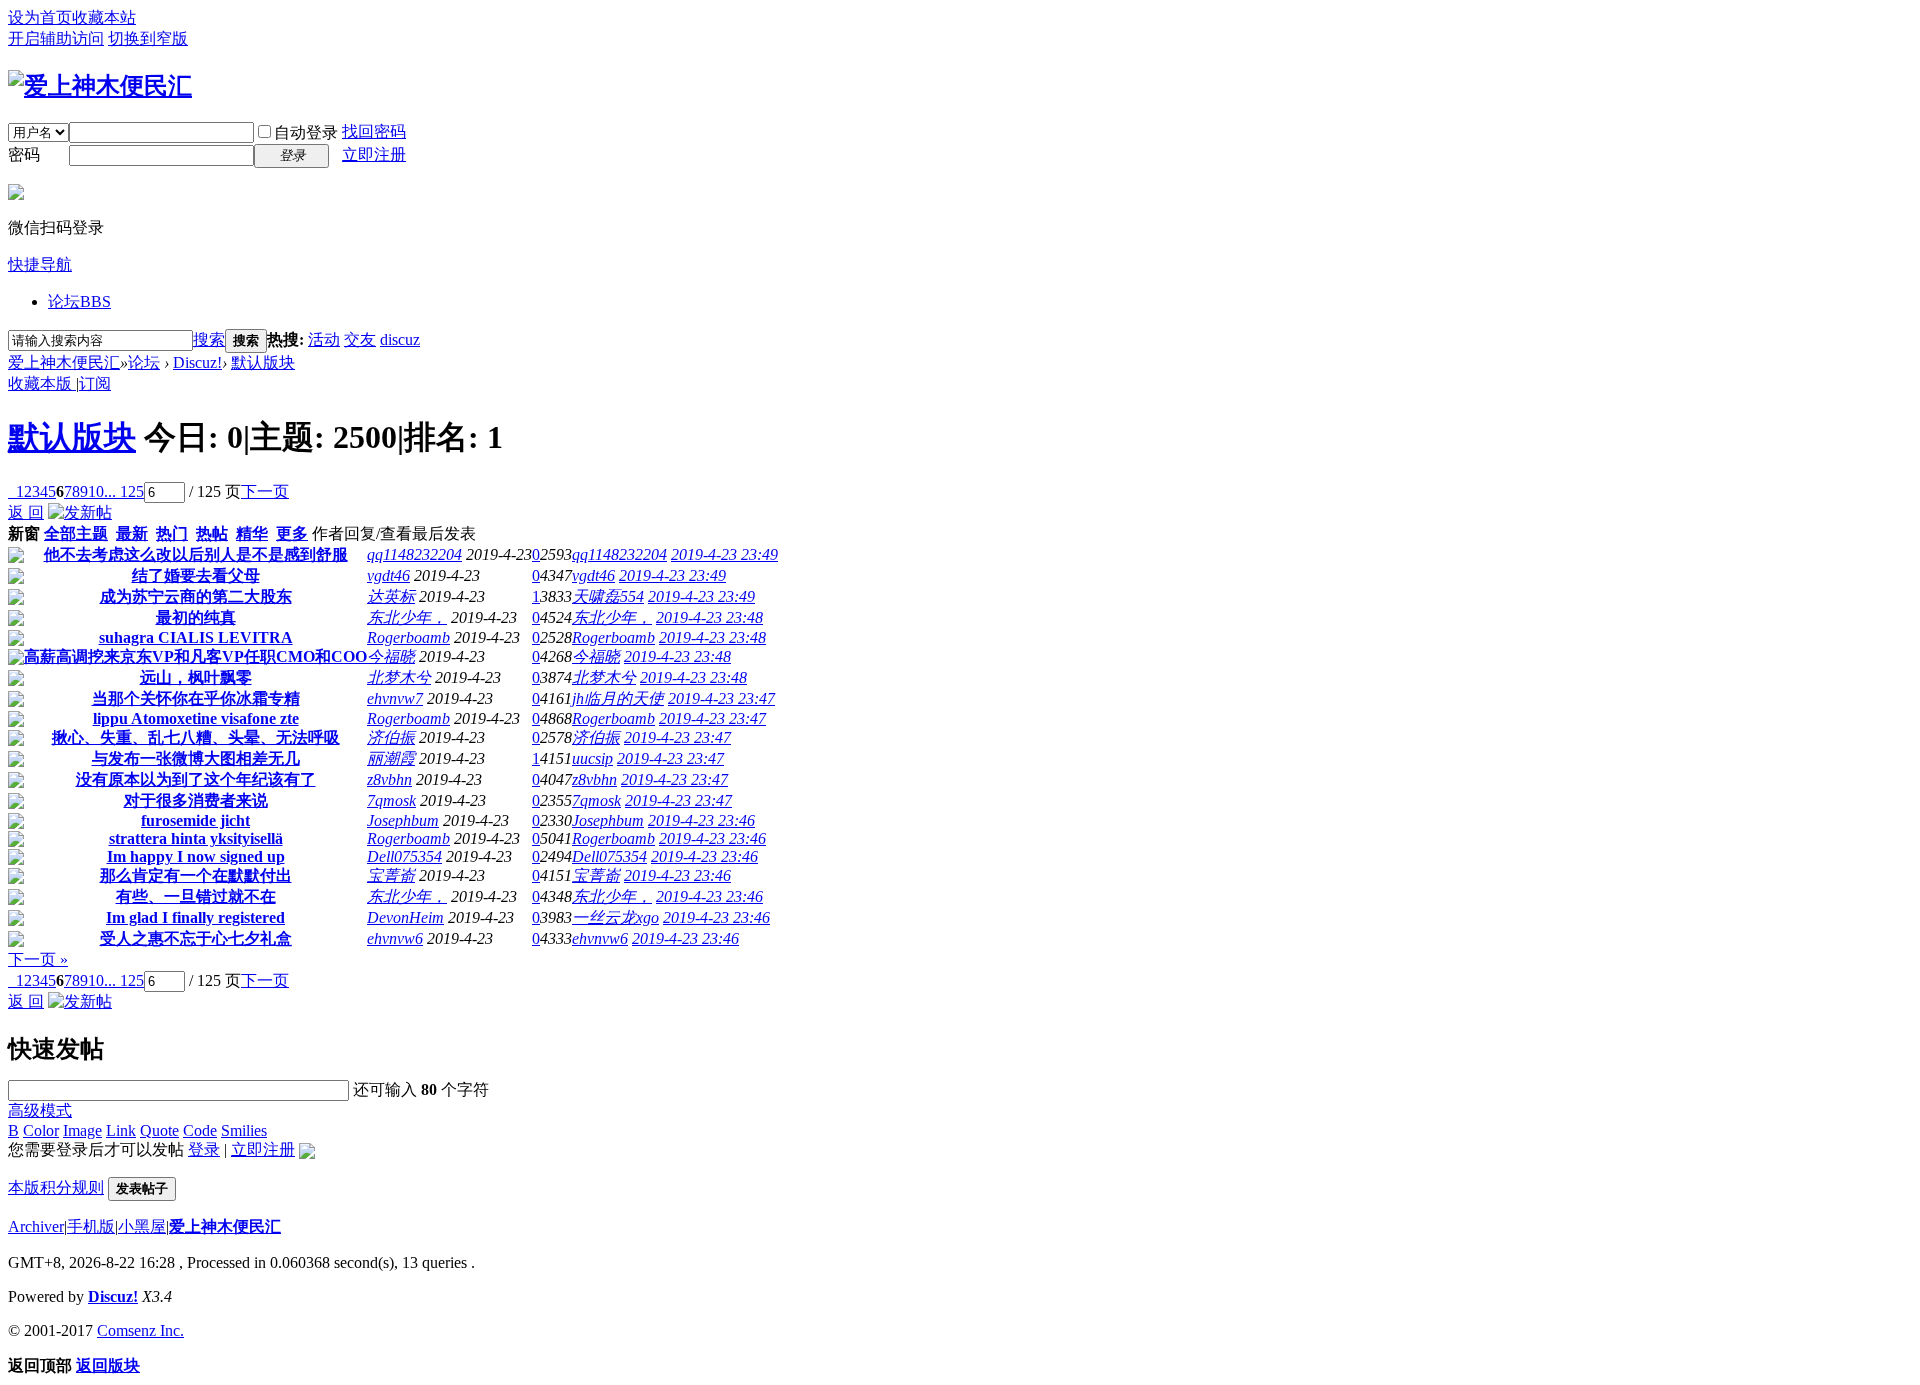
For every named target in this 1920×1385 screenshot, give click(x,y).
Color (41, 1130)
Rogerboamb (408, 637)
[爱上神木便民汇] (100, 86)
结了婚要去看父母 (196, 575)
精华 (252, 533)
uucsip (592, 758)
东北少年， (407, 617)
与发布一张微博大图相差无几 (196, 758)
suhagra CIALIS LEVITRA (196, 637)
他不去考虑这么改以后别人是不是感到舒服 (196, 554)
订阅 (95, 383)
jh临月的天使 (618, 698)
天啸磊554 (608, 596)
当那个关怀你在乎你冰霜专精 (196, 698)
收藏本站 (104, 17)
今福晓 (391, 656)
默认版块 (263, 362)
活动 (324, 339)
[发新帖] (80, 512)
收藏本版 (42, 383)
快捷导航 (40, 264)
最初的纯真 (196, 617)
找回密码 (374, 131)
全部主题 (76, 533)
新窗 (24, 533)
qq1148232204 (414, 554)
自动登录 (306, 132)
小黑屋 (142, 1226)
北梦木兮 (399, 677)
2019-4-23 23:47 (721, 698)
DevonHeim (405, 917)
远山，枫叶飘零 (196, 677)
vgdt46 (388, 575)
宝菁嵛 (391, 875)
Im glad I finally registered (195, 917)
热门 (172, 533)
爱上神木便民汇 (64, 362)
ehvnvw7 (395, 698)
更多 (292, 533)
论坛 (79, 301)
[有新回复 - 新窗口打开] (16, 557)
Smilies (244, 1130)
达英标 (391, 596)
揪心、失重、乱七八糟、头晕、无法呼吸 (196, 737)
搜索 (209, 339)
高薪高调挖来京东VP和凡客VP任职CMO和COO (195, 656)
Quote (159, 1130)
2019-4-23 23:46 (701, 820)
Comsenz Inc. (140, 1330)
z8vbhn (389, 779)
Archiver (36, 1226)
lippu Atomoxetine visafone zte (196, 718)
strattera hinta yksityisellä (196, 838)
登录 (204, 1149)
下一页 (265, 491)
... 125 (124, 491)
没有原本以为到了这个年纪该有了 (196, 779)
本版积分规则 (56, 1187)
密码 (24, 154)
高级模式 (40, 1110)
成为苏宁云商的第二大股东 (196, 596)
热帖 (212, 533)
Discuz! (197, 362)
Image (82, 1130)
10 (96, 491)
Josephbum (403, 820)
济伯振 (391, 737)
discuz (400, 339)
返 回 (26, 512)
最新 (132, 533)
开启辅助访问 (56, 38)
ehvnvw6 (395, 938)
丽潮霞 (391, 758)
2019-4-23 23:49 (724, 554)
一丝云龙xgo (615, 917)
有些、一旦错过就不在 (196, 896)
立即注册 (374, 154)
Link (121, 1130)
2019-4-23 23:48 (709, 617)
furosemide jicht (195, 820)
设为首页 (40, 17)
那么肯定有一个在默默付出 (196, 875)
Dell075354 (404, 856)
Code (200, 1130)
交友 (360, 339)
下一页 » (38, 959)
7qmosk (391, 800)
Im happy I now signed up (196, 856)
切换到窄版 (148, 38)
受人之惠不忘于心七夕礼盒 (196, 938)
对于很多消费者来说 (196, 800)
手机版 (91, 1226)
